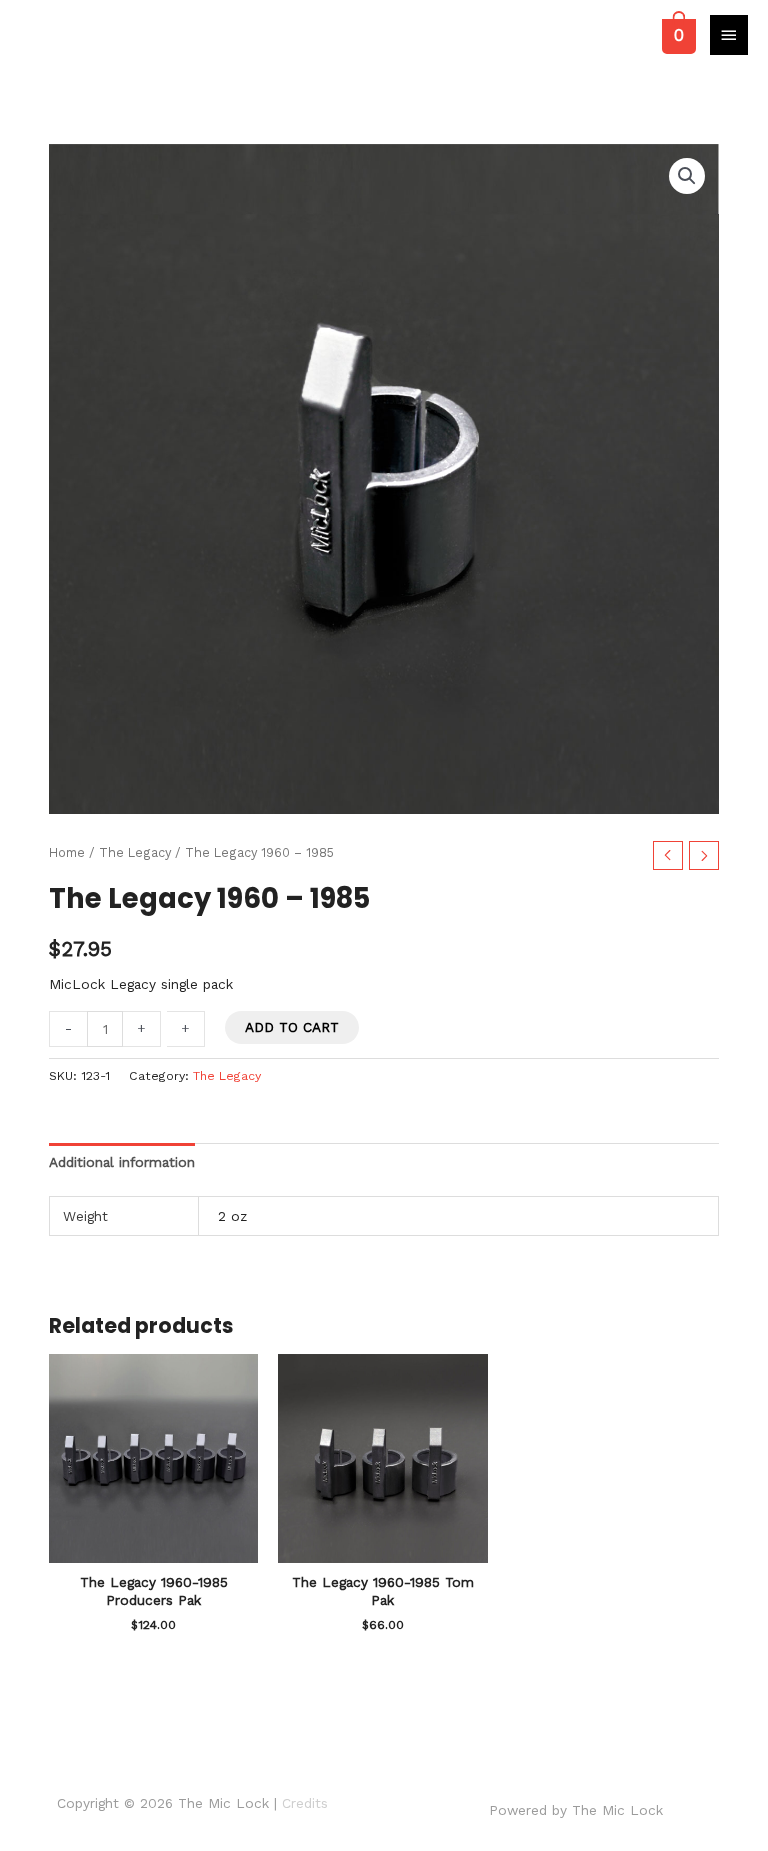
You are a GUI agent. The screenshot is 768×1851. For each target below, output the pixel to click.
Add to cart (292, 1027)
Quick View (153, 1548)
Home (67, 852)
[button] (687, 176)
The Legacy (135, 852)
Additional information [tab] (122, 1162)
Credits (305, 1803)
